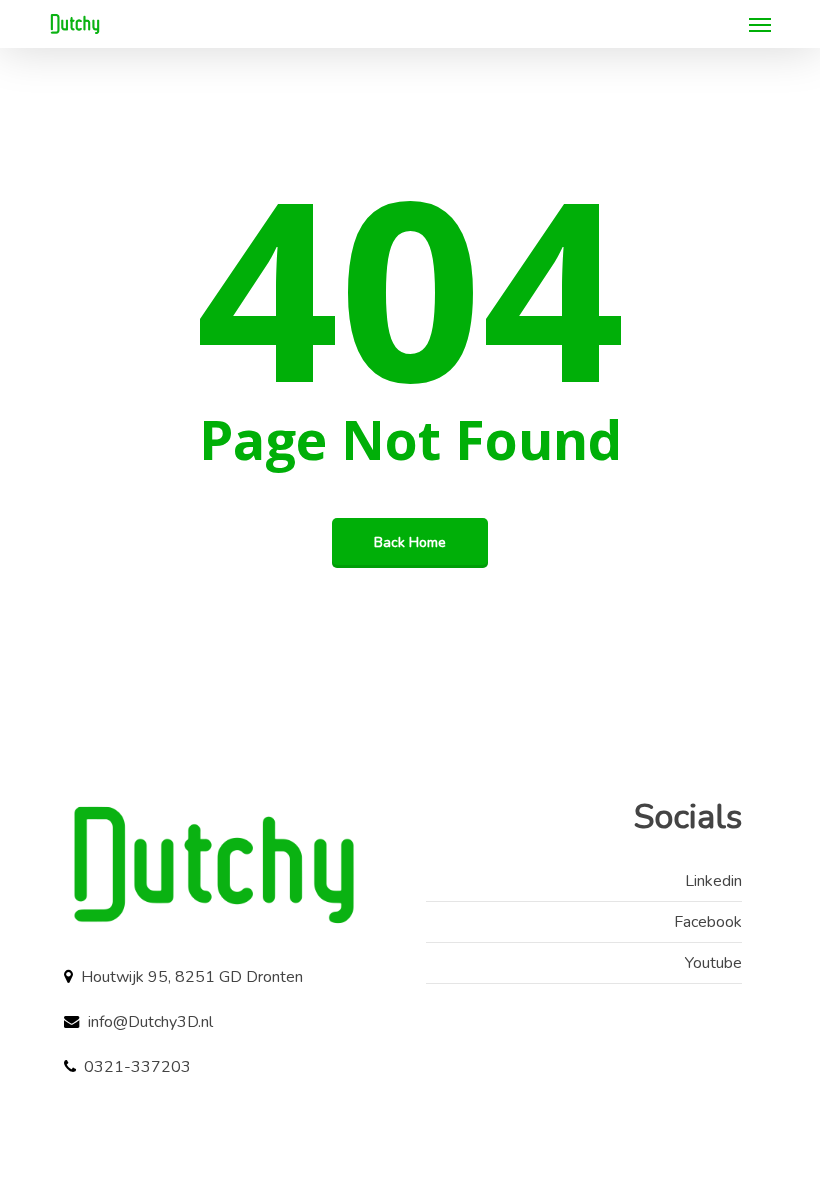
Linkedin (713, 881)
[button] (760, 24)
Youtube (713, 963)
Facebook (708, 922)
